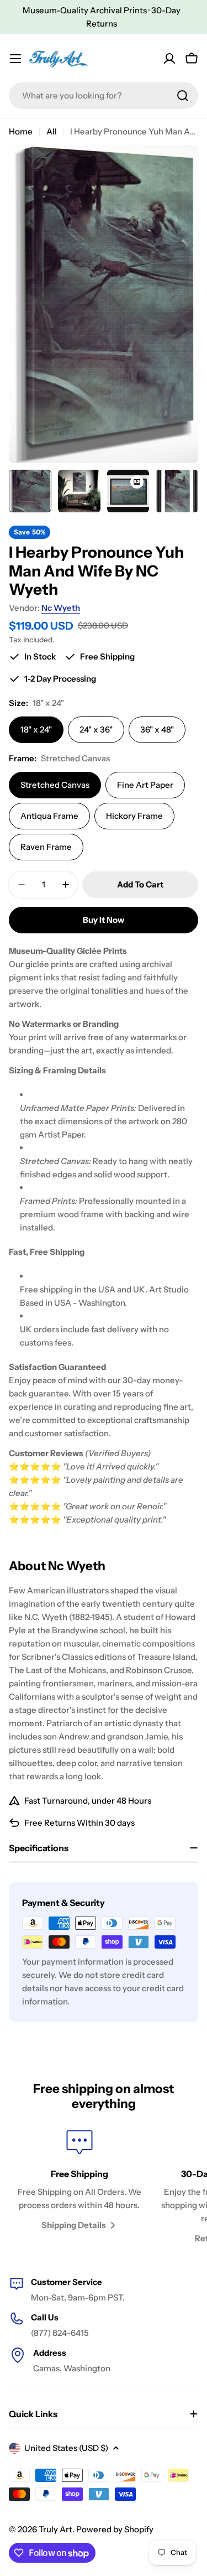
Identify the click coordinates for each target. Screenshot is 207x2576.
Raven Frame (46, 847)
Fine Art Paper (145, 785)
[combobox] (104, 96)
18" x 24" (36, 729)
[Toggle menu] (15, 59)
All (52, 131)
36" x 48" (157, 729)
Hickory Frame (134, 816)
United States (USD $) (66, 2448)
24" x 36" (96, 729)
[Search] (183, 96)
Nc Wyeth (61, 608)
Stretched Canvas (55, 785)
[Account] (169, 59)
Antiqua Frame (49, 816)
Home (21, 131)
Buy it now (104, 920)
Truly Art (55, 2529)
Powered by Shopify (115, 2529)
